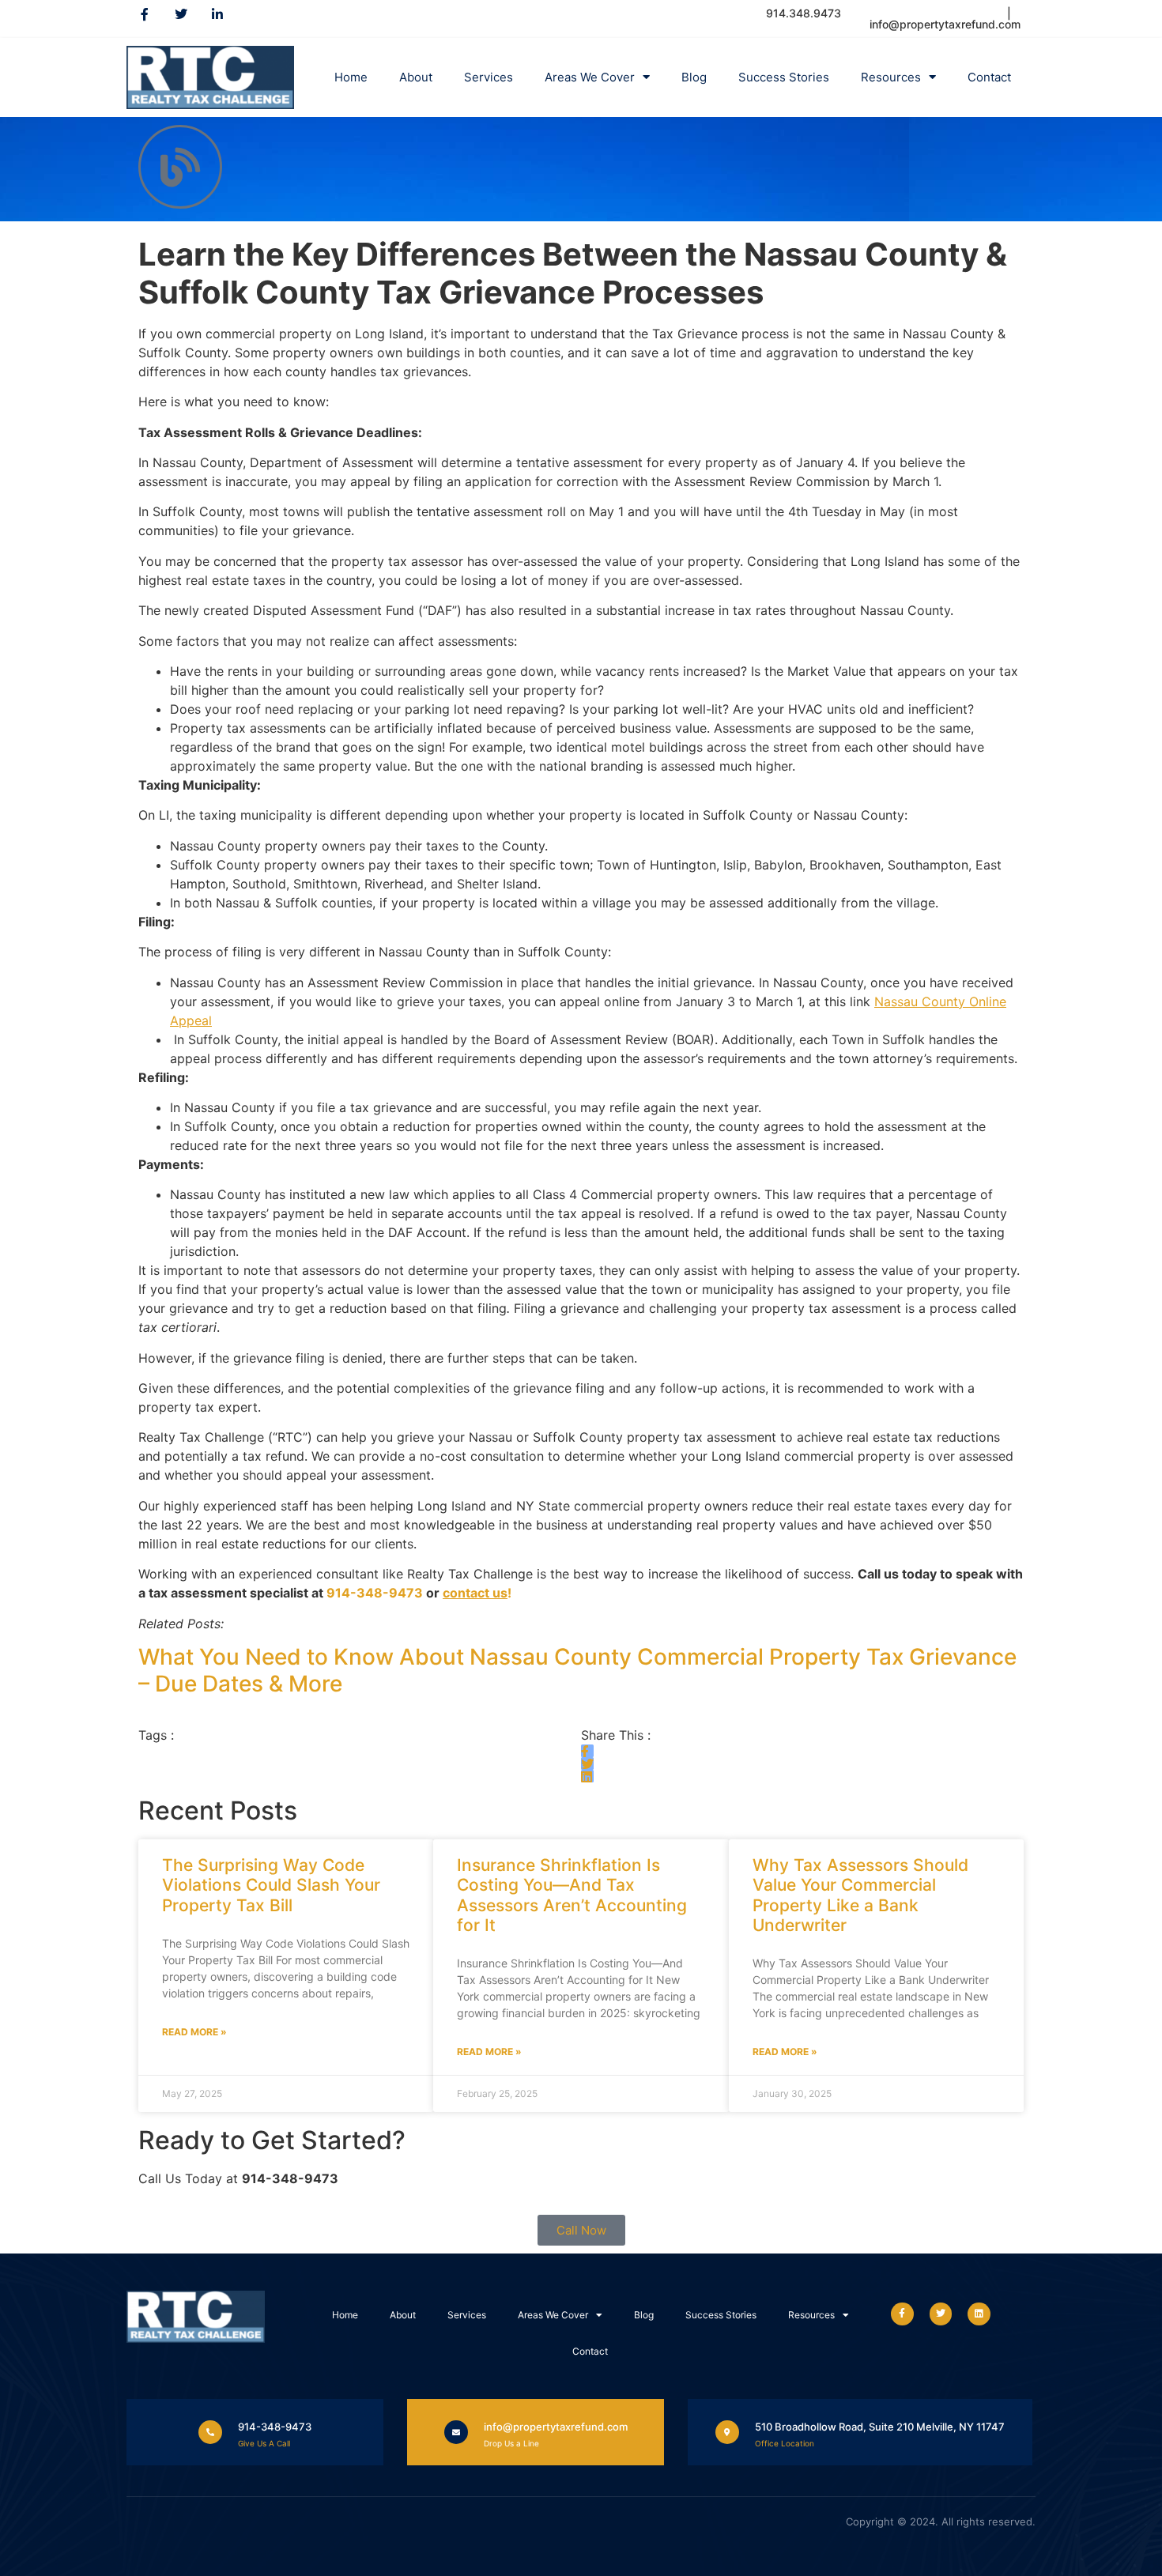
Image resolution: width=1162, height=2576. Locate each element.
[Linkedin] (979, 2314)
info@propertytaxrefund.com (556, 2427)
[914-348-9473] (210, 2432)
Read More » (194, 2032)
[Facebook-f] (145, 14)
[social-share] (587, 1751)
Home (351, 77)
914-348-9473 (375, 1593)
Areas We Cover (590, 77)
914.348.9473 (805, 13)
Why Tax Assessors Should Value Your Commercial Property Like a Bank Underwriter (860, 1895)
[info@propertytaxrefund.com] (456, 2432)
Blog (694, 77)
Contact (989, 77)
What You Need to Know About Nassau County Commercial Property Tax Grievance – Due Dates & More (577, 1670)
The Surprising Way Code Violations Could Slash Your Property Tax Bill (271, 1885)
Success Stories (784, 77)
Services (489, 77)
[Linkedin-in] (217, 14)
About (416, 77)
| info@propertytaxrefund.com (945, 19)
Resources (891, 77)
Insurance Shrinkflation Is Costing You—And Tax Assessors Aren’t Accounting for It (572, 1895)
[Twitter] (181, 14)
